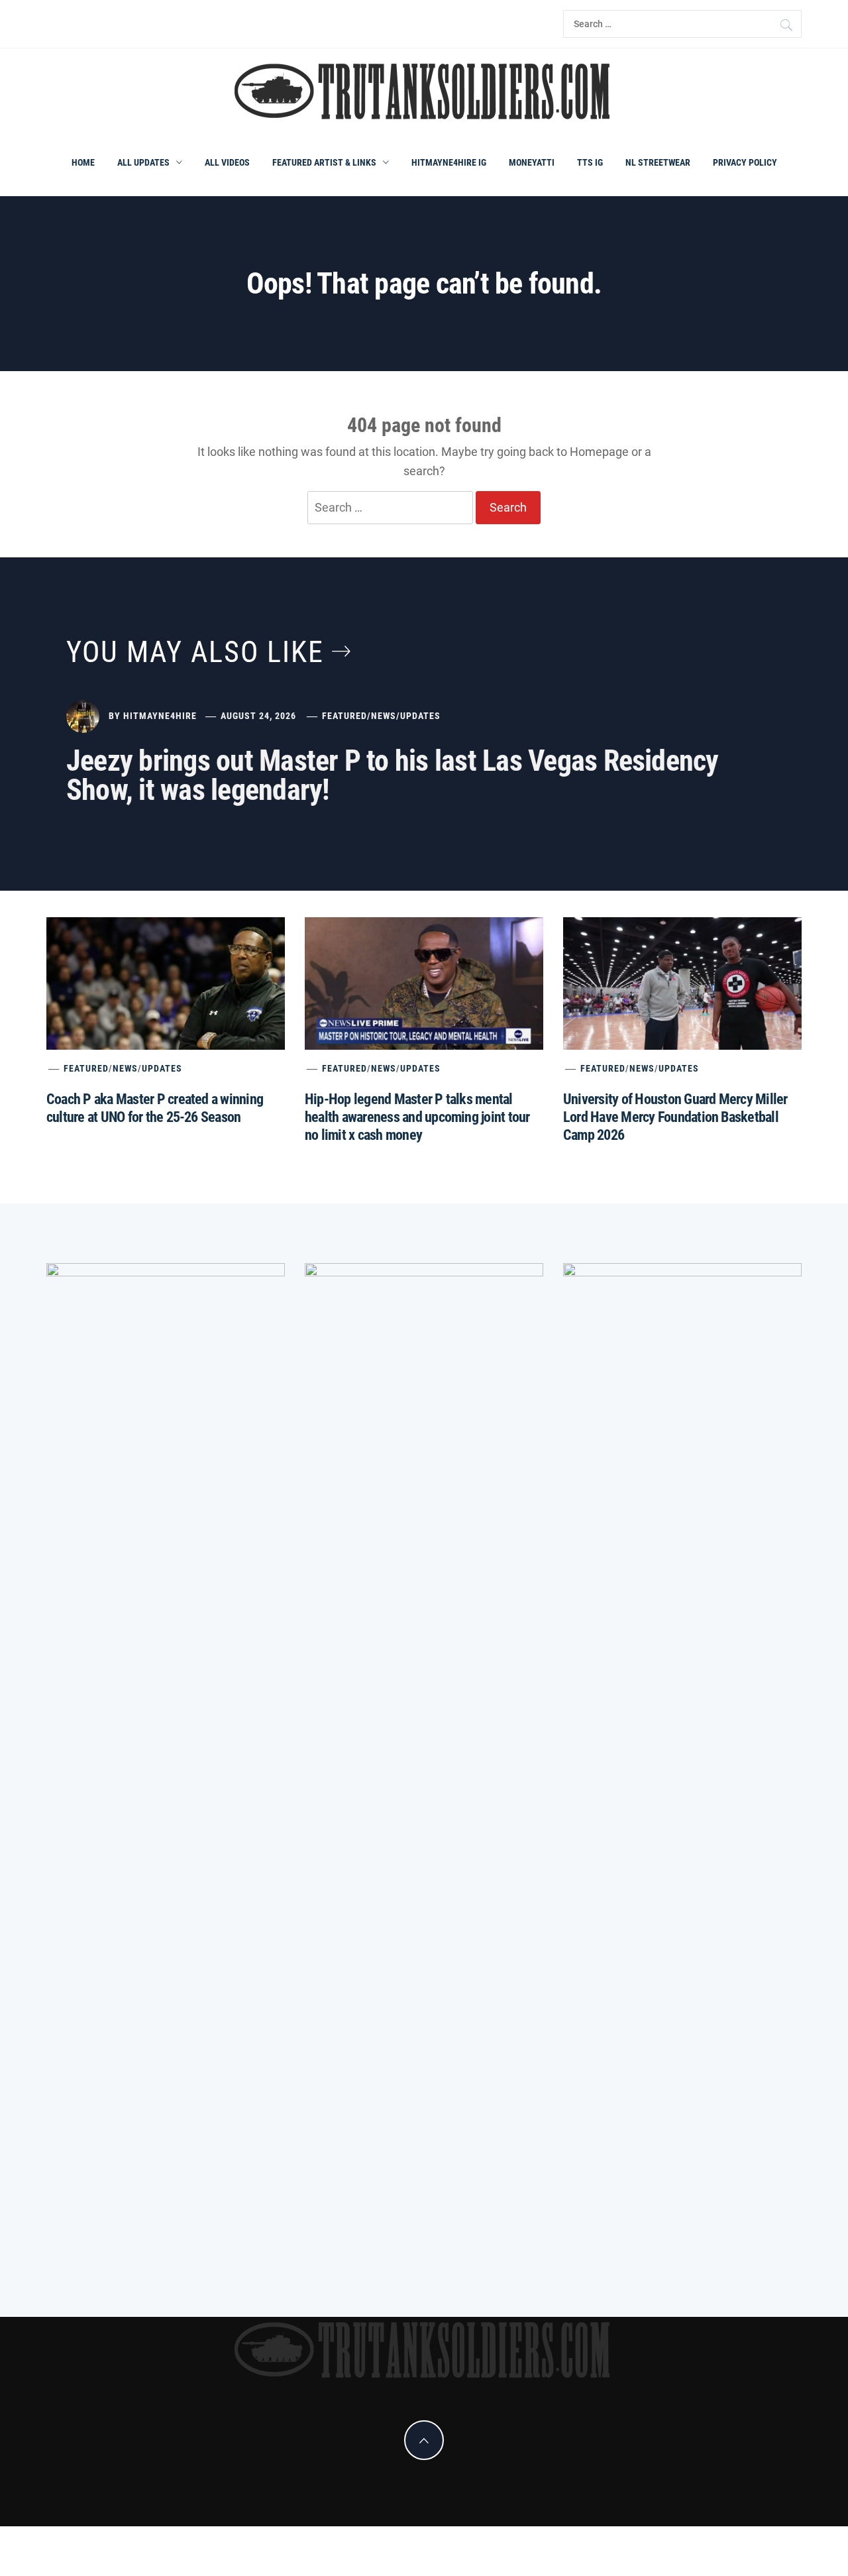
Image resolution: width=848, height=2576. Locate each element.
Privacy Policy (745, 162)
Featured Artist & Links (324, 162)
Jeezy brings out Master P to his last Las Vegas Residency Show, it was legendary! (393, 775)
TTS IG (590, 162)
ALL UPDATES (143, 162)
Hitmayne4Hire (160, 716)
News (384, 716)
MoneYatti (532, 162)
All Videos (227, 162)
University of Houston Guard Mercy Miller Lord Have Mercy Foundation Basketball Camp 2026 (675, 1117)
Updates (420, 716)
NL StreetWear (658, 162)
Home (83, 162)
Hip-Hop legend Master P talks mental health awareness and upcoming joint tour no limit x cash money (417, 1117)
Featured (344, 716)
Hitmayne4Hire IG (449, 162)
